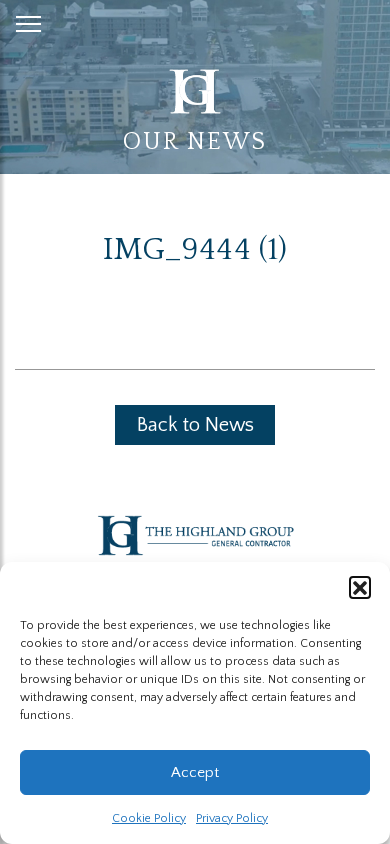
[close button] (28, 20)
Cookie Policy (149, 818)
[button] (360, 587)
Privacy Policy (232, 818)
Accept (195, 772)
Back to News (195, 425)
